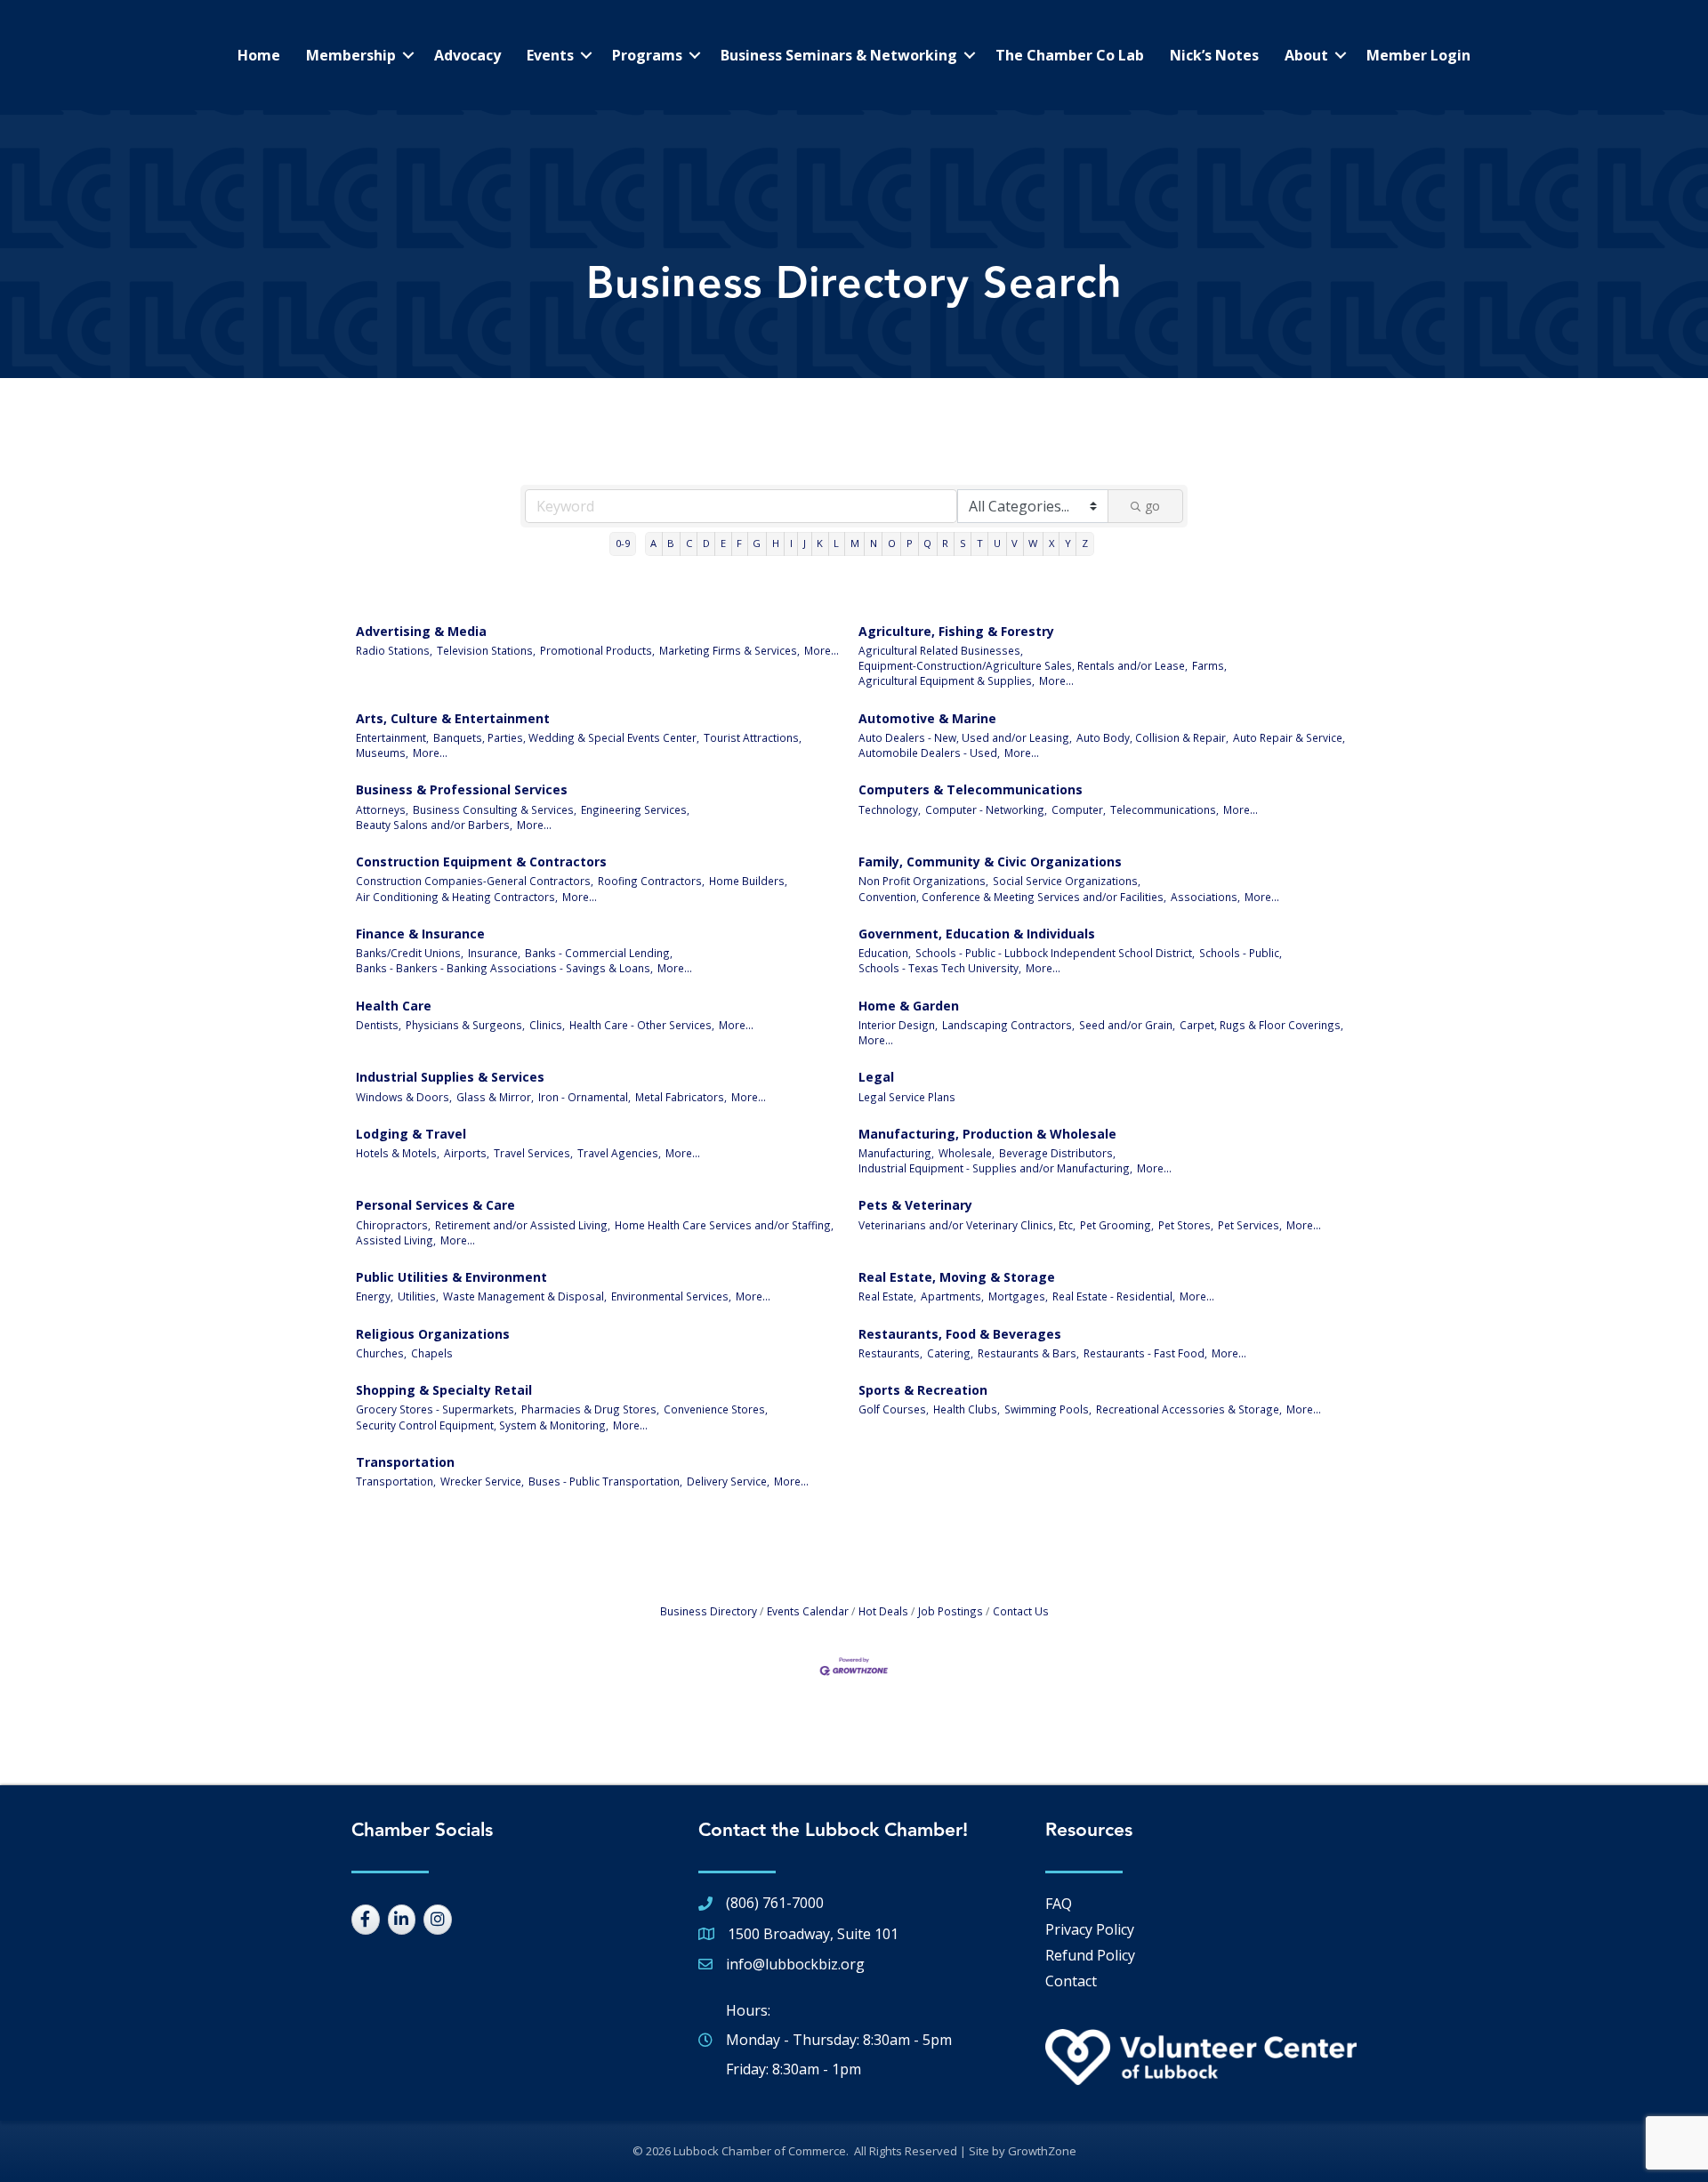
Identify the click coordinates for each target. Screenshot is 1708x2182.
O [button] (892, 543)
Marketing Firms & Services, (729, 650)
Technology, (890, 809)
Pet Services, (1250, 1225)
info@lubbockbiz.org (795, 1964)
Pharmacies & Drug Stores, (590, 1409)
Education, (885, 953)
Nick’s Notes (1214, 55)
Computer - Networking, (986, 809)
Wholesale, (967, 1153)
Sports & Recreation (923, 1390)
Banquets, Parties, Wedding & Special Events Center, (566, 737)
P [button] (910, 543)
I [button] (791, 543)
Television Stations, (486, 650)
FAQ (1059, 1904)
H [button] (776, 543)
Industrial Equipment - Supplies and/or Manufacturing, (995, 1168)
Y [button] (1068, 543)
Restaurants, (890, 1353)
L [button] (836, 543)
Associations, (1205, 897)
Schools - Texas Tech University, (940, 968)
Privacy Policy (1090, 1929)
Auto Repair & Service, (1289, 737)
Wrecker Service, (482, 1481)
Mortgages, (1018, 1296)
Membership (351, 55)
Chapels (432, 1353)
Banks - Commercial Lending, (599, 953)
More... (822, 650)
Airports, (467, 1153)
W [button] (1033, 543)
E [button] (723, 543)
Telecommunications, (1164, 809)
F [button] (739, 543)
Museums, (382, 753)
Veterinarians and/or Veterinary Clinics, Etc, (967, 1225)
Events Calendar (808, 1611)
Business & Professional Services (462, 789)
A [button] (653, 543)
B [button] (671, 543)
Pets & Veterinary (915, 1205)
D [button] (706, 543)
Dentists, (379, 1025)
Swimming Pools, (1048, 1409)
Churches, (381, 1353)
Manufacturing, (896, 1153)
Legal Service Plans (907, 1097)
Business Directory (709, 1611)
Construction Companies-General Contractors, (475, 881)
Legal (876, 1077)
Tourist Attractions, (753, 737)
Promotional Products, (597, 650)
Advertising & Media (421, 631)
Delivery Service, (728, 1481)
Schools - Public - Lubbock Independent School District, (1055, 953)
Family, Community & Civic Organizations (990, 862)
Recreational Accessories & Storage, (1189, 1409)
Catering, (950, 1353)
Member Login (1418, 55)
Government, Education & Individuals (977, 934)
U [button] (997, 543)
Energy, (375, 1296)
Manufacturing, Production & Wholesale (987, 1134)
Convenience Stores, (716, 1409)
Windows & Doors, (404, 1097)
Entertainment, (392, 737)
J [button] (805, 543)
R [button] (945, 543)
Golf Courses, (894, 1409)
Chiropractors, (393, 1225)
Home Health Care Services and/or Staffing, (724, 1225)
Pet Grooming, (1117, 1225)
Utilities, (418, 1296)
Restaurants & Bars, (1028, 1353)
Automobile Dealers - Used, (929, 753)
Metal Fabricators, (681, 1097)
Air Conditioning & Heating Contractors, (457, 897)
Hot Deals (883, 1611)
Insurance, (494, 953)
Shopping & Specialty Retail (444, 1390)
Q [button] (927, 543)
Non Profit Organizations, (923, 881)
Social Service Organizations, (1067, 881)
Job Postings (951, 1611)
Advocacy (467, 55)
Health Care (394, 1006)
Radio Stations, (394, 650)
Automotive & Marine (927, 718)
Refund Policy (1090, 1955)
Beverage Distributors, (1057, 1153)
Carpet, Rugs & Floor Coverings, (1261, 1025)
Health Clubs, (967, 1409)
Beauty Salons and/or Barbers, (434, 825)
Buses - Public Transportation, (605, 1481)
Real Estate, (887, 1296)
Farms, (1209, 665)
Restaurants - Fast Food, (1145, 1353)
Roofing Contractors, (651, 881)
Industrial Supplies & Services (450, 1077)
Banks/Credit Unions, (410, 953)
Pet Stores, (1186, 1225)
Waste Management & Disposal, (525, 1296)
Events (550, 55)
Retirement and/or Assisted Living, (523, 1225)
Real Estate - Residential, (1114, 1296)
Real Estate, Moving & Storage (957, 1277)
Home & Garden (909, 1006)
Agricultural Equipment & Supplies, (947, 680)
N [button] (874, 543)
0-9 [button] (623, 543)
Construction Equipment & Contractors (481, 862)
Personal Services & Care (435, 1205)
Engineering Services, (635, 809)
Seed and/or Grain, (1127, 1025)
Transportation (405, 1462)
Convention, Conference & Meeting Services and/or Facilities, (1012, 897)
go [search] (1152, 506)
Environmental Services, (671, 1296)
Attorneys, (382, 809)
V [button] (1015, 543)
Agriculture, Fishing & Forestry (956, 631)
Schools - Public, (1241, 953)
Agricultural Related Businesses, (941, 650)
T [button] (980, 543)
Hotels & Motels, (398, 1153)
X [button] (1051, 543)
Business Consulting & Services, (495, 809)
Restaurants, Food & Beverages (960, 1334)
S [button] (963, 543)
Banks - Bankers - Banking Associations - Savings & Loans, (504, 968)
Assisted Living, (396, 1240)
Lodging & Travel (411, 1134)
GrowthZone (1042, 2151)
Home (259, 55)
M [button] (855, 543)
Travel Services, (533, 1153)
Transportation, (396, 1481)
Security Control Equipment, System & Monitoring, (482, 1425)
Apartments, (952, 1296)
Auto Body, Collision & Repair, (1152, 737)
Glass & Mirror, (495, 1097)
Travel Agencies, (619, 1153)
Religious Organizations (433, 1334)
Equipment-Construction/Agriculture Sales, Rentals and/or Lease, (1023, 665)
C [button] (689, 543)
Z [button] (1085, 543)
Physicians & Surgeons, (465, 1025)
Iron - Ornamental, (584, 1097)
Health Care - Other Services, (642, 1025)
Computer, (1079, 809)
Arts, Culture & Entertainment (453, 718)
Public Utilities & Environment (451, 1277)
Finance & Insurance (420, 934)
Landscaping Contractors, (1008, 1025)
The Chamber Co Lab (1070, 55)
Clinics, (547, 1025)
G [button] (757, 543)
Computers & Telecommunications (971, 789)
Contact (1071, 1981)
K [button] (820, 543)
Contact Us (1021, 1611)
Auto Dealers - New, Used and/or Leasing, (965, 737)
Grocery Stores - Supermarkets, (436, 1409)
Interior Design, (898, 1025)
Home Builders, (748, 881)
